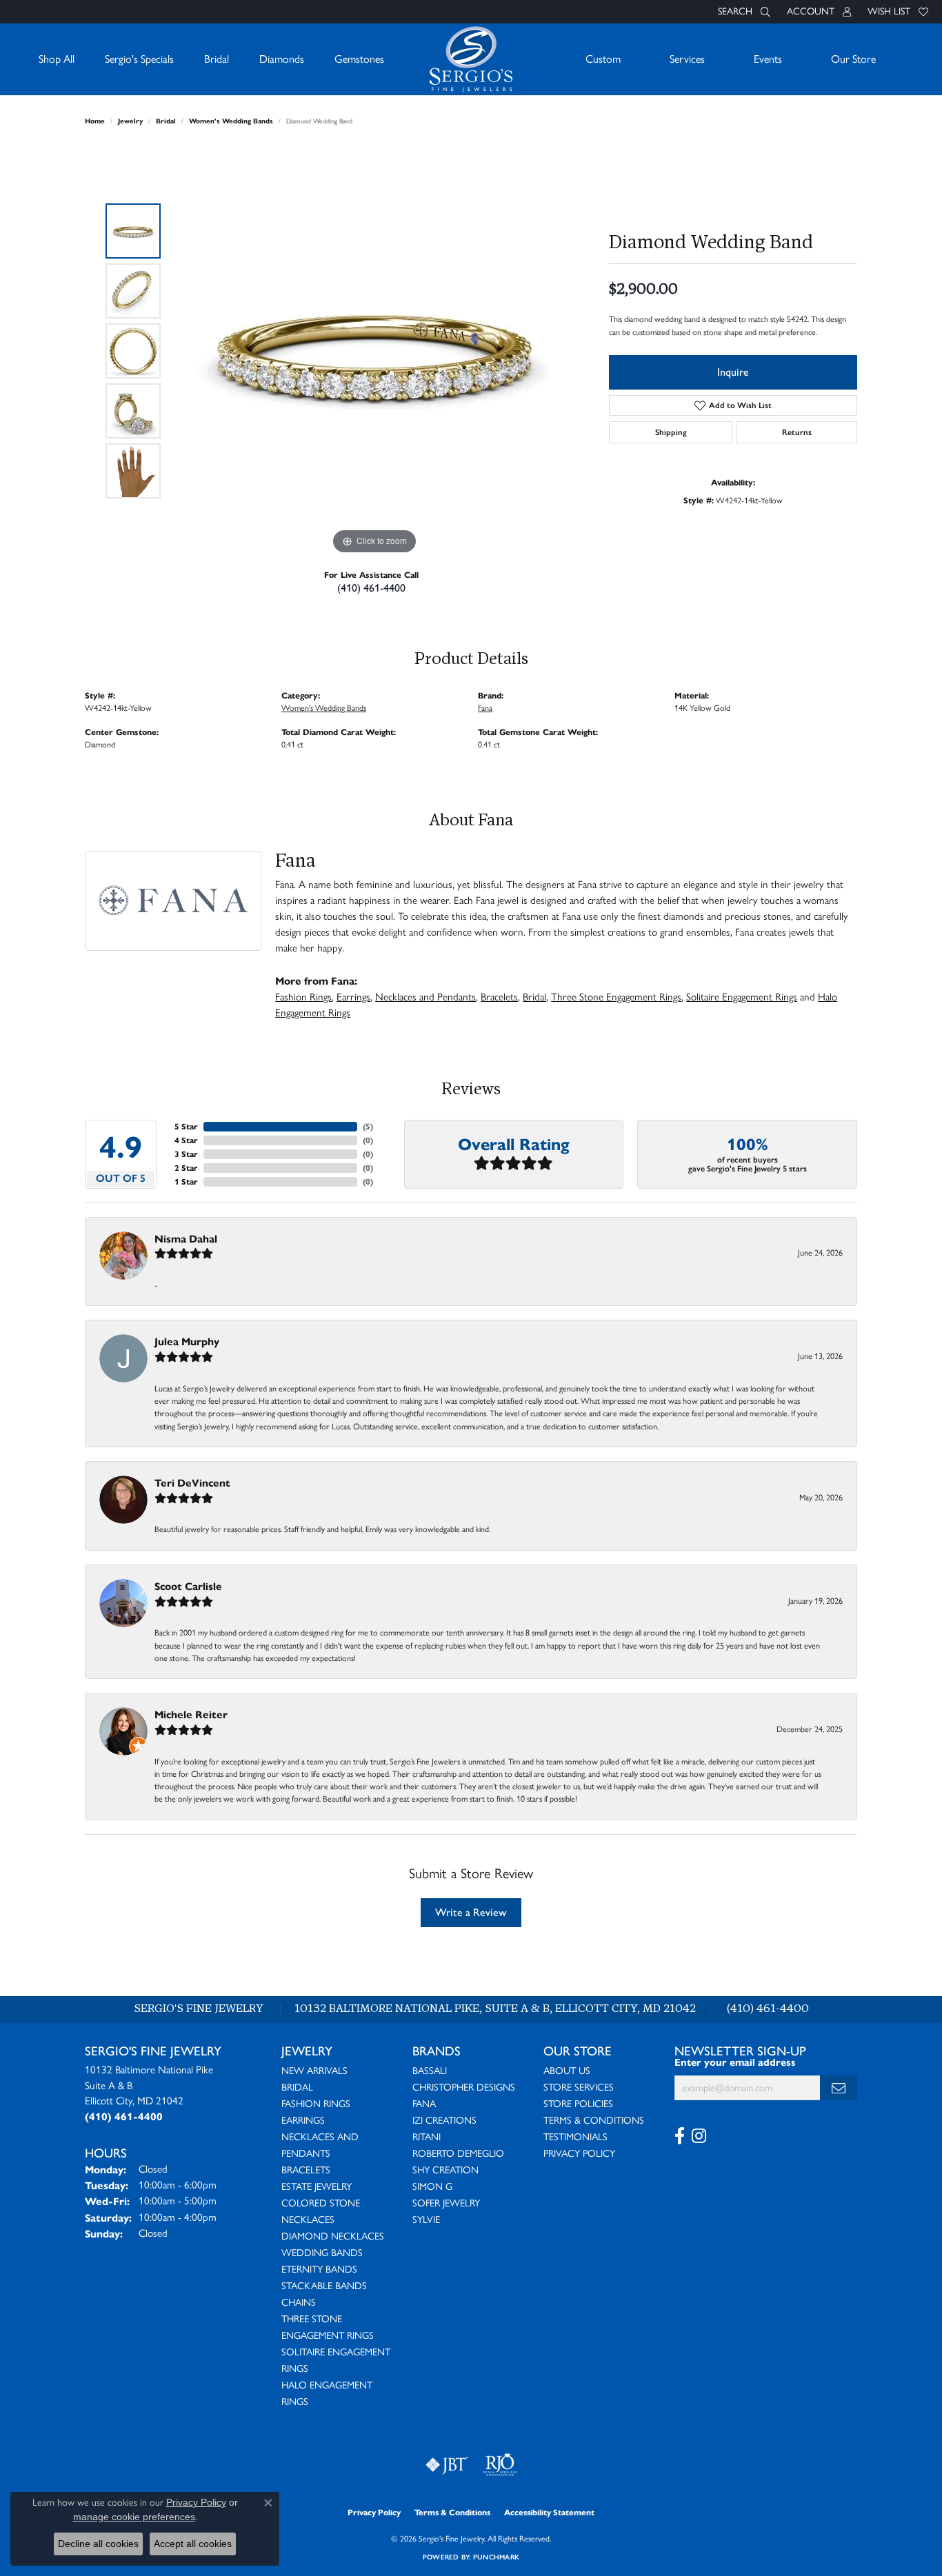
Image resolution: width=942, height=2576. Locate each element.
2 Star (186, 1168)
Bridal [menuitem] (297, 2087)
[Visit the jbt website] (447, 2465)
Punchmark (496, 2557)
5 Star (186, 1126)
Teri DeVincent (192, 1483)
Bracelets (499, 997)
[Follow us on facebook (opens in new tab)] (680, 2136)
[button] (743, 12)
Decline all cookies (98, 2544)
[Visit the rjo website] (500, 2465)
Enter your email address (735, 2062)
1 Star (186, 1181)
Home (95, 121)
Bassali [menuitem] (430, 2071)
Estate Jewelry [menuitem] (317, 2186)
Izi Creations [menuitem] (444, 2120)
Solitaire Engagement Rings (742, 997)
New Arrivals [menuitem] (314, 2071)
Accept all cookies (193, 2544)
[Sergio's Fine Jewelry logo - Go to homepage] (471, 59)
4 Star (186, 1140)
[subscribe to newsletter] (839, 2088)
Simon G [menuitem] (432, 2186)
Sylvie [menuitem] (426, 2220)
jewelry (130, 121)
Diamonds (282, 59)
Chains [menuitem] (299, 2302)
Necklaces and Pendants (425, 997)
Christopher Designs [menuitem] (464, 2087)
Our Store (853, 59)
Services (687, 59)
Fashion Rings (303, 997)
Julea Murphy (187, 1341)
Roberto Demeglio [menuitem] (458, 2153)
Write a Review (471, 1912)
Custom (603, 59)
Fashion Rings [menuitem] (316, 2104)
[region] (374, 351)
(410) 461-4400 (371, 588)
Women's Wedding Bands (231, 121)
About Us (567, 2071)
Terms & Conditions (594, 2120)
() (368, 1126)
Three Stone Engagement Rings (616, 997)
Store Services (579, 2087)
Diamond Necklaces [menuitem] (333, 2236)
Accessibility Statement (549, 2512)
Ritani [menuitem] (427, 2137)
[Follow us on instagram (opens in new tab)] (699, 2136)
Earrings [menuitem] (303, 2120)
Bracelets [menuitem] (306, 2170)
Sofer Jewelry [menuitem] (446, 2203)
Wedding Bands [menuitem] (322, 2253)
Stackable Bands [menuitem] (324, 2286)
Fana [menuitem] (424, 2104)
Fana (485, 708)
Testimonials (575, 2137)
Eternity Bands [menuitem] (319, 2269)
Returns (797, 432)
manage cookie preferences (134, 2517)
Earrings (353, 997)
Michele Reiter (191, 1714)
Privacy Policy (579, 2153)
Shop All (57, 59)
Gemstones (359, 59)
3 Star (186, 1154)
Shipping (671, 432)
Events (768, 59)
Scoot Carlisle (188, 1586)
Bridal (217, 59)
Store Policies (578, 2104)
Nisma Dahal (186, 1239)
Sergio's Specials (139, 59)
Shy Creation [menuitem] (445, 2170)
